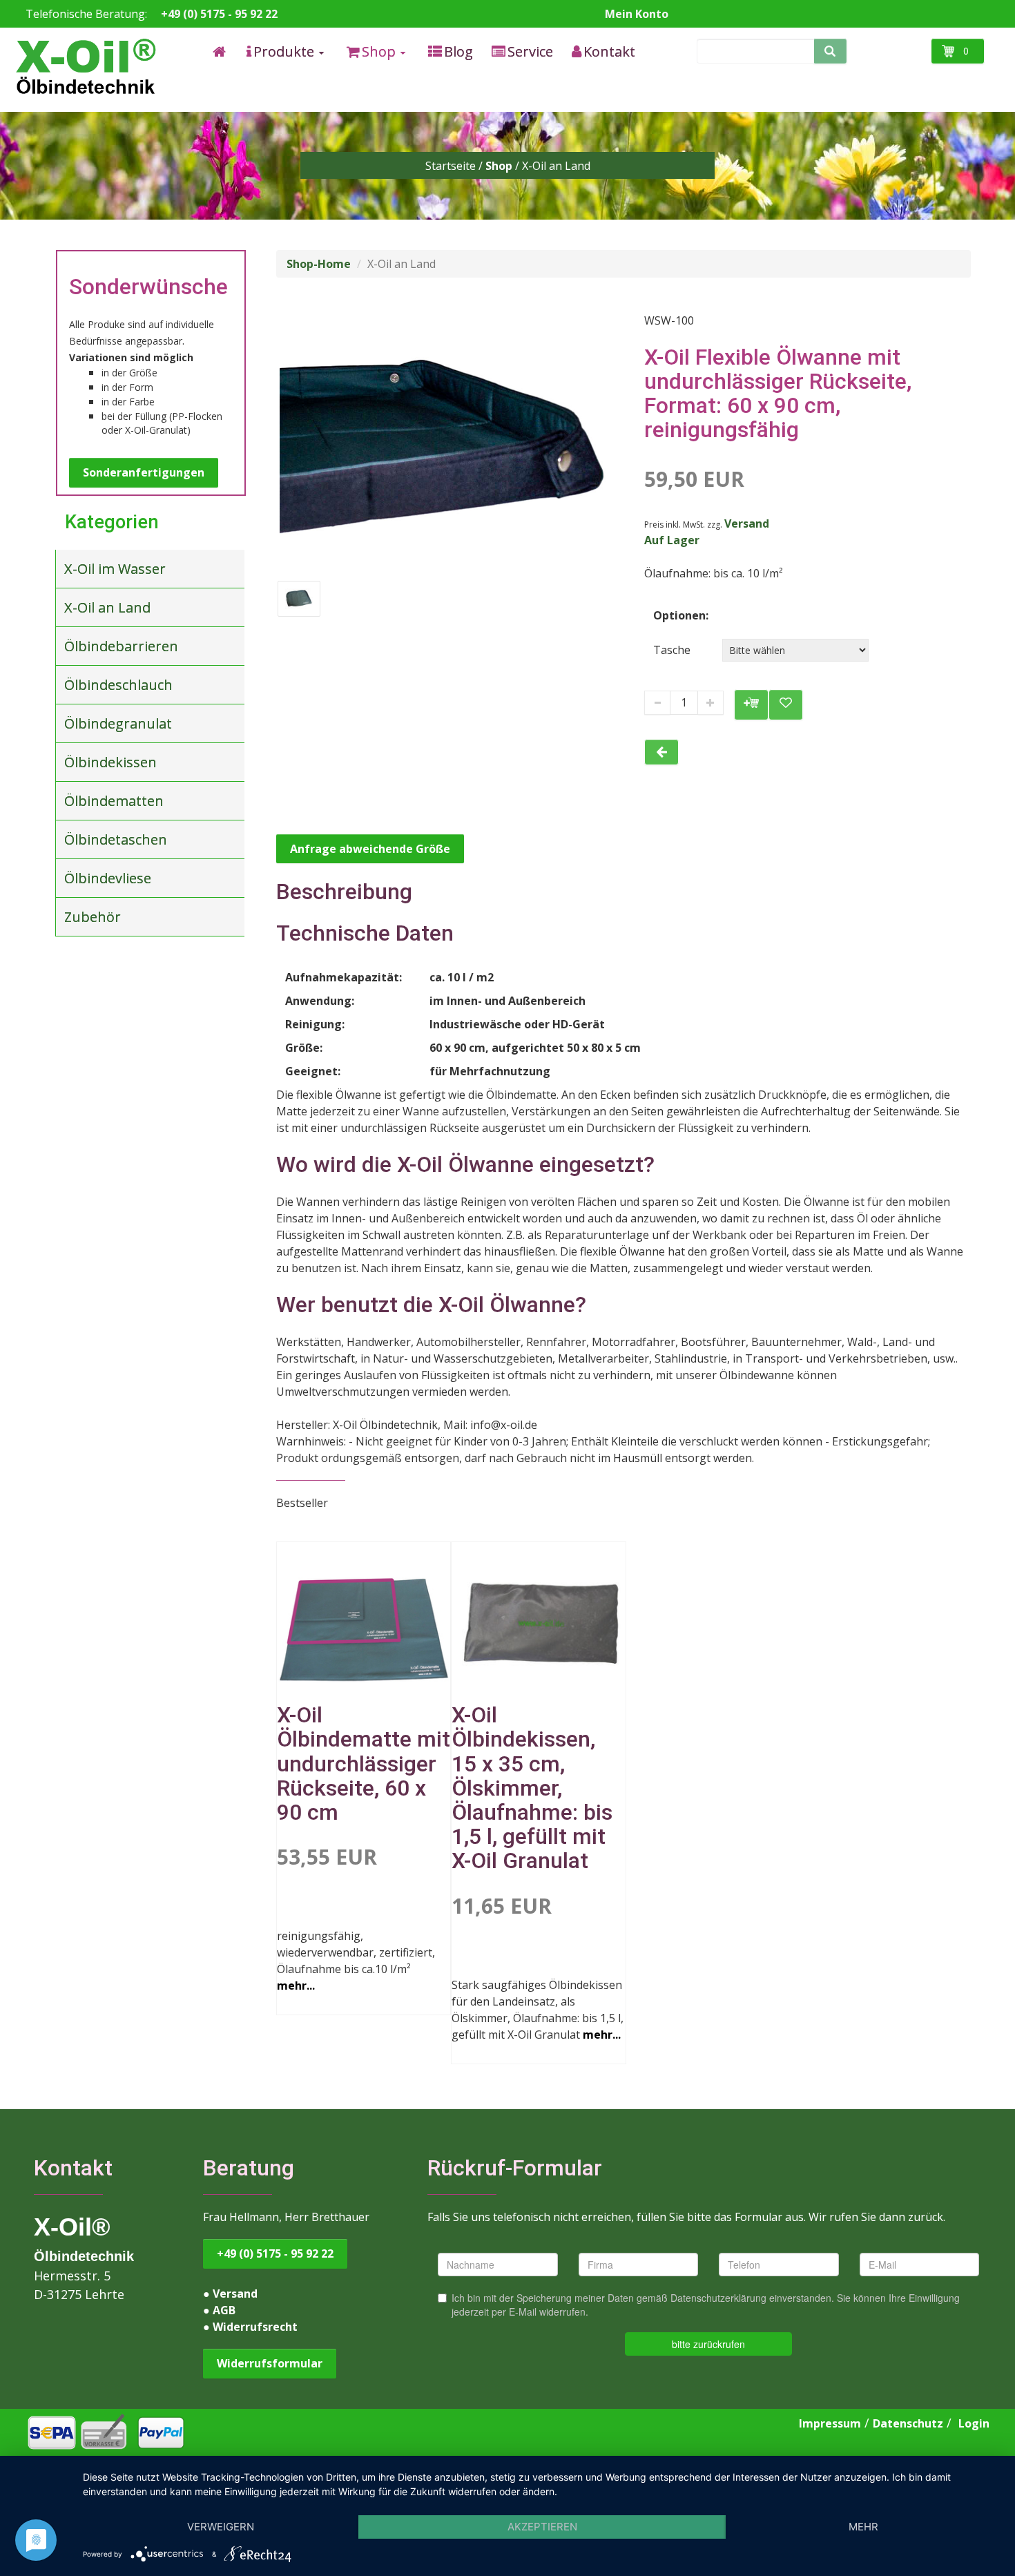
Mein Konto (637, 14)
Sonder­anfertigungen (144, 472)
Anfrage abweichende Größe (370, 849)
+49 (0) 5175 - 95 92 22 (219, 14)
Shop (499, 166)
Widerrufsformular (270, 2363)
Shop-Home (319, 264)
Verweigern (221, 2527)
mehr (863, 2527)
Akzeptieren (542, 2527)
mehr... (296, 1986)
